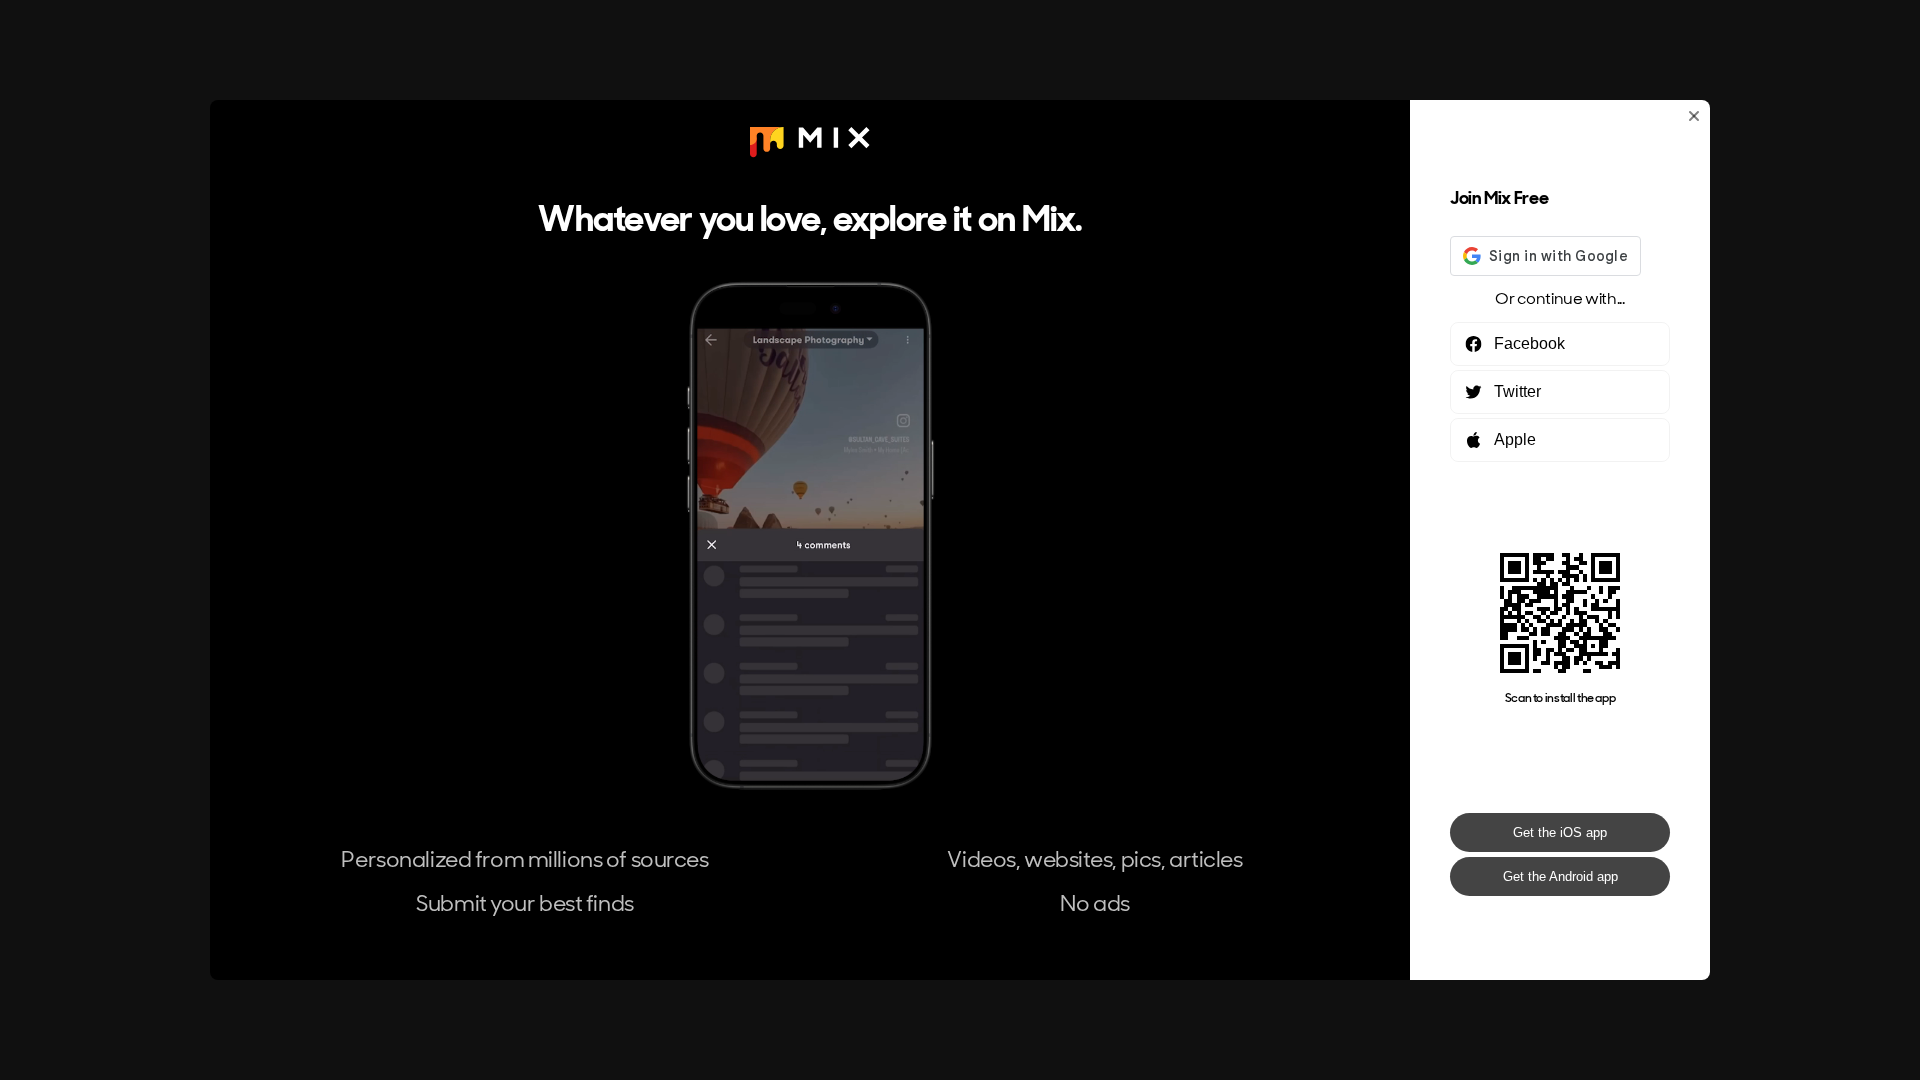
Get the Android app (1560, 876)
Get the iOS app (1560, 832)
